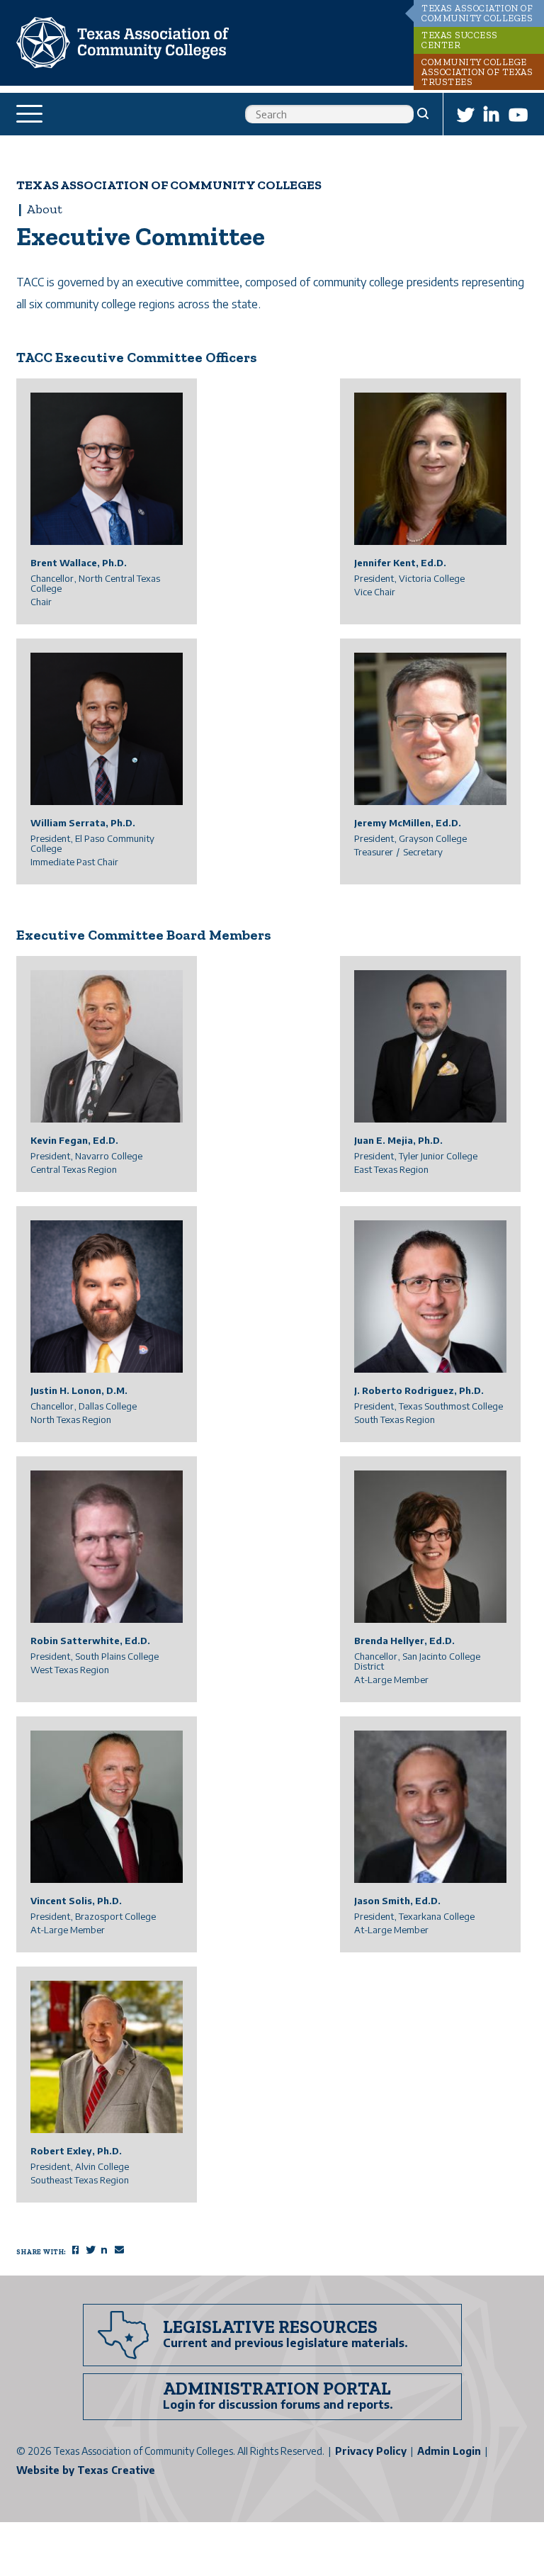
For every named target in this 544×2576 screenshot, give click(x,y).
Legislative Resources (270, 2327)
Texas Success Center (460, 40)
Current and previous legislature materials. (285, 2343)
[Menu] (32, 114)
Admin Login (449, 2451)
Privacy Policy (371, 2451)
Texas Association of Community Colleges (477, 13)
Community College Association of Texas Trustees (477, 72)
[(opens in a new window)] (465, 114)
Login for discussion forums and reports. (278, 2405)
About (44, 209)
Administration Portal (277, 2388)
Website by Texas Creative (86, 2470)
